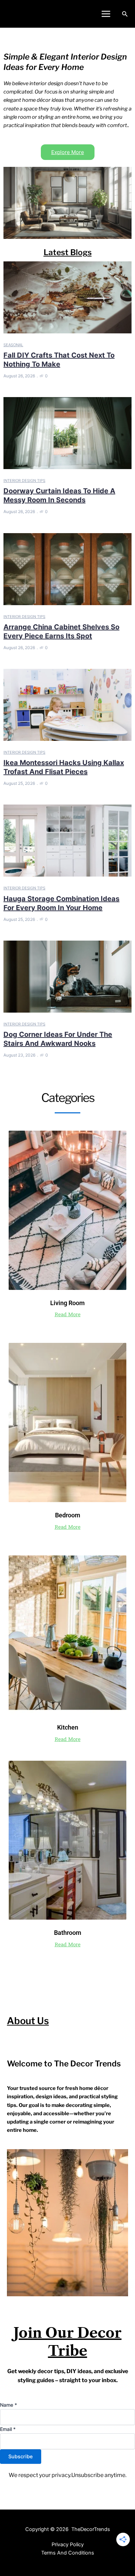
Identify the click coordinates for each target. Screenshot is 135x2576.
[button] (125, 14)
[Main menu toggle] (106, 14)
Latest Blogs (68, 252)
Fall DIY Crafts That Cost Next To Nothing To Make (59, 360)
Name (8, 2405)
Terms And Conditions (68, 2553)
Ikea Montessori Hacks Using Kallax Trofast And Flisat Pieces (64, 767)
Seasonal (13, 345)
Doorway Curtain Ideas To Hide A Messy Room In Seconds (59, 495)
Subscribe (21, 2457)
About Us (28, 2021)
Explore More (68, 152)
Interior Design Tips (24, 481)
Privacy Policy (68, 2544)
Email (8, 2429)
